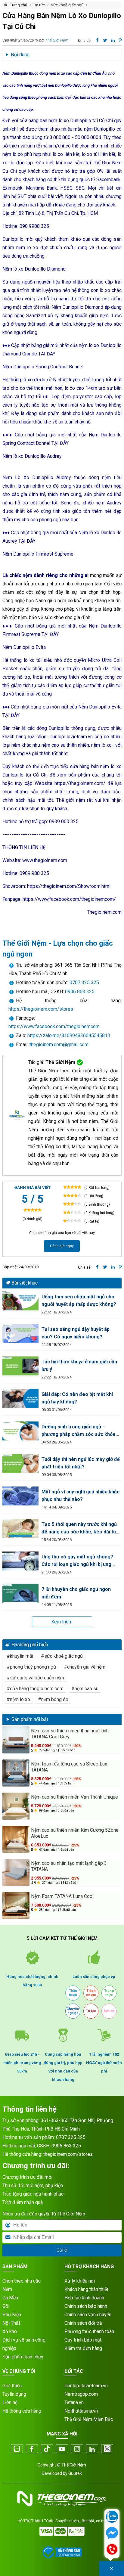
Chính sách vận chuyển (88, 2315)
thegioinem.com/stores (68, 2154)
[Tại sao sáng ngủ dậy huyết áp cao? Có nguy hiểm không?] (20, 1333)
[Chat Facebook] (112, 2534)
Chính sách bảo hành (86, 2306)
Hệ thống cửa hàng (22, 2411)
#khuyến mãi (20, 1656)
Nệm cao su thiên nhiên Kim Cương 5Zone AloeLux (75, 1833)
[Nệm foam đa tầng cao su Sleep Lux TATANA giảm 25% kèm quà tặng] (16, 1773)
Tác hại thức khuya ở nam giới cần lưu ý (79, 1365)
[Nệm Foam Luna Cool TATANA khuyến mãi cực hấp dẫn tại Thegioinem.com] (16, 1905)
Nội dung (20, 55)
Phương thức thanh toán (89, 2331)
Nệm (7, 2289)
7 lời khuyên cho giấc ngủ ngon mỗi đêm (76, 1593)
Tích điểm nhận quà (23, 2202)
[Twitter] (107, 2449)
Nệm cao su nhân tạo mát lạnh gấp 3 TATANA (69, 1866)
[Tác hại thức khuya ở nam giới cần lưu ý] (20, 1366)
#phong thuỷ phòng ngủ (31, 1667)
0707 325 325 (84, 983)
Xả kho (10, 2331)
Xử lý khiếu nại (80, 2281)
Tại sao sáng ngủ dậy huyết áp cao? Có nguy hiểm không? (76, 1333)
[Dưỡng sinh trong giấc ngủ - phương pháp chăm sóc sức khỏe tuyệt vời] (20, 1431)
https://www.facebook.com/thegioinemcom (54, 1026)
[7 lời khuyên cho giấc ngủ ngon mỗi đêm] (20, 1593)
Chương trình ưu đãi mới (27, 2177)
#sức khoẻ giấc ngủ (62, 1656)
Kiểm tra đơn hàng (83, 2348)
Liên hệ (10, 2402)
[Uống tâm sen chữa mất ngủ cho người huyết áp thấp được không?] (20, 1301)
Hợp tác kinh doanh (84, 2298)
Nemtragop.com (81, 2394)
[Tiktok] (47, 2449)
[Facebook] (32, 2449)
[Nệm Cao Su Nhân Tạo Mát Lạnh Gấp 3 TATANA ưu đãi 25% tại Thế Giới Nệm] (16, 1872)
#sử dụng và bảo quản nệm (35, 1678)
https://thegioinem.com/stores (41, 1009)
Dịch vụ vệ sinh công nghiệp (24, 2344)
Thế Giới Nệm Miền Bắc (89, 2419)
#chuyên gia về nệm (85, 1667)
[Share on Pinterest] (120, 1267)
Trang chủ (19, 5)
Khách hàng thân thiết (86, 2289)
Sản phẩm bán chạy (23, 2357)
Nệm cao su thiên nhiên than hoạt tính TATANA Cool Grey (70, 1734)
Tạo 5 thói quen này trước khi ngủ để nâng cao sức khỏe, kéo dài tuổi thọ (81, 1528)
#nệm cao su (85, 1689)
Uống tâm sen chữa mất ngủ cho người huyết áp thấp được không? (79, 1300)
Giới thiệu (12, 2386)
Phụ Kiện (12, 2315)
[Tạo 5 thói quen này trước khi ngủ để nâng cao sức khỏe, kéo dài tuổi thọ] (20, 1528)
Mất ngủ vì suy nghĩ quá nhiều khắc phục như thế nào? (81, 1496)
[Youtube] (62, 2449)
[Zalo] (17, 2449)
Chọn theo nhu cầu (22, 2281)
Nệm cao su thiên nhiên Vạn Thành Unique (74, 1797)
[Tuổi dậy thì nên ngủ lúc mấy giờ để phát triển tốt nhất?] (20, 1463)
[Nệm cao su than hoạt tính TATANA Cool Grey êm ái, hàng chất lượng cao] (16, 1740)
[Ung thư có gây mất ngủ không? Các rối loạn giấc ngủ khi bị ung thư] (20, 1561)
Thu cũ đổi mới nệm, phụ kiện (33, 2185)
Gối (6, 2306)
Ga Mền (10, 2298)
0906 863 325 (80, 992)
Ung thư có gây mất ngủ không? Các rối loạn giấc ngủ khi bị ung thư (77, 1561)
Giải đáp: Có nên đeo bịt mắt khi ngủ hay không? (77, 1398)
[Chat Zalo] (112, 2517)
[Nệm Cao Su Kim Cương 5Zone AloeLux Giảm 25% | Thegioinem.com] (16, 1839)
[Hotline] (112, 2550)
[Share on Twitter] (105, 1267)
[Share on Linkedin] (113, 1267)
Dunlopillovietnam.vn (86, 2386)
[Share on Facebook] (97, 1267)
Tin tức (39, 5)
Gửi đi (62, 2250)
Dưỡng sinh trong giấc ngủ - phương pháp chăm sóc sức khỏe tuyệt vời (79, 1431)
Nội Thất (11, 2323)
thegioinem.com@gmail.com (59, 1045)
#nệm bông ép (53, 1699)
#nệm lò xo (18, 1699)
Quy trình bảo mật (83, 2340)
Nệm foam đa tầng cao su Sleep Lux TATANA (69, 1767)
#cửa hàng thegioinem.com (35, 1689)
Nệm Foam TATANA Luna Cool (62, 1896)
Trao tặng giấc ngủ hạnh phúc (33, 2194)
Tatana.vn (74, 2402)
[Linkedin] (92, 2449)
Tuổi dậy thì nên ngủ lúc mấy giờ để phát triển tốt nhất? (81, 1463)
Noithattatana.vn (81, 2411)
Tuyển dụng (14, 2394)
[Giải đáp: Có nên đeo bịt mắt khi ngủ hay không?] (20, 1398)
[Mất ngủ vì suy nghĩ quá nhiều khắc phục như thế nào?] (20, 1496)
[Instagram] (77, 2449)
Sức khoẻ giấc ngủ (67, 5)
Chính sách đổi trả (83, 2323)
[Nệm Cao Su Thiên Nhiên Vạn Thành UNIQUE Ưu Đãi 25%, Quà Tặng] (16, 1806)
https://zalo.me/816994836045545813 (68, 1035)
